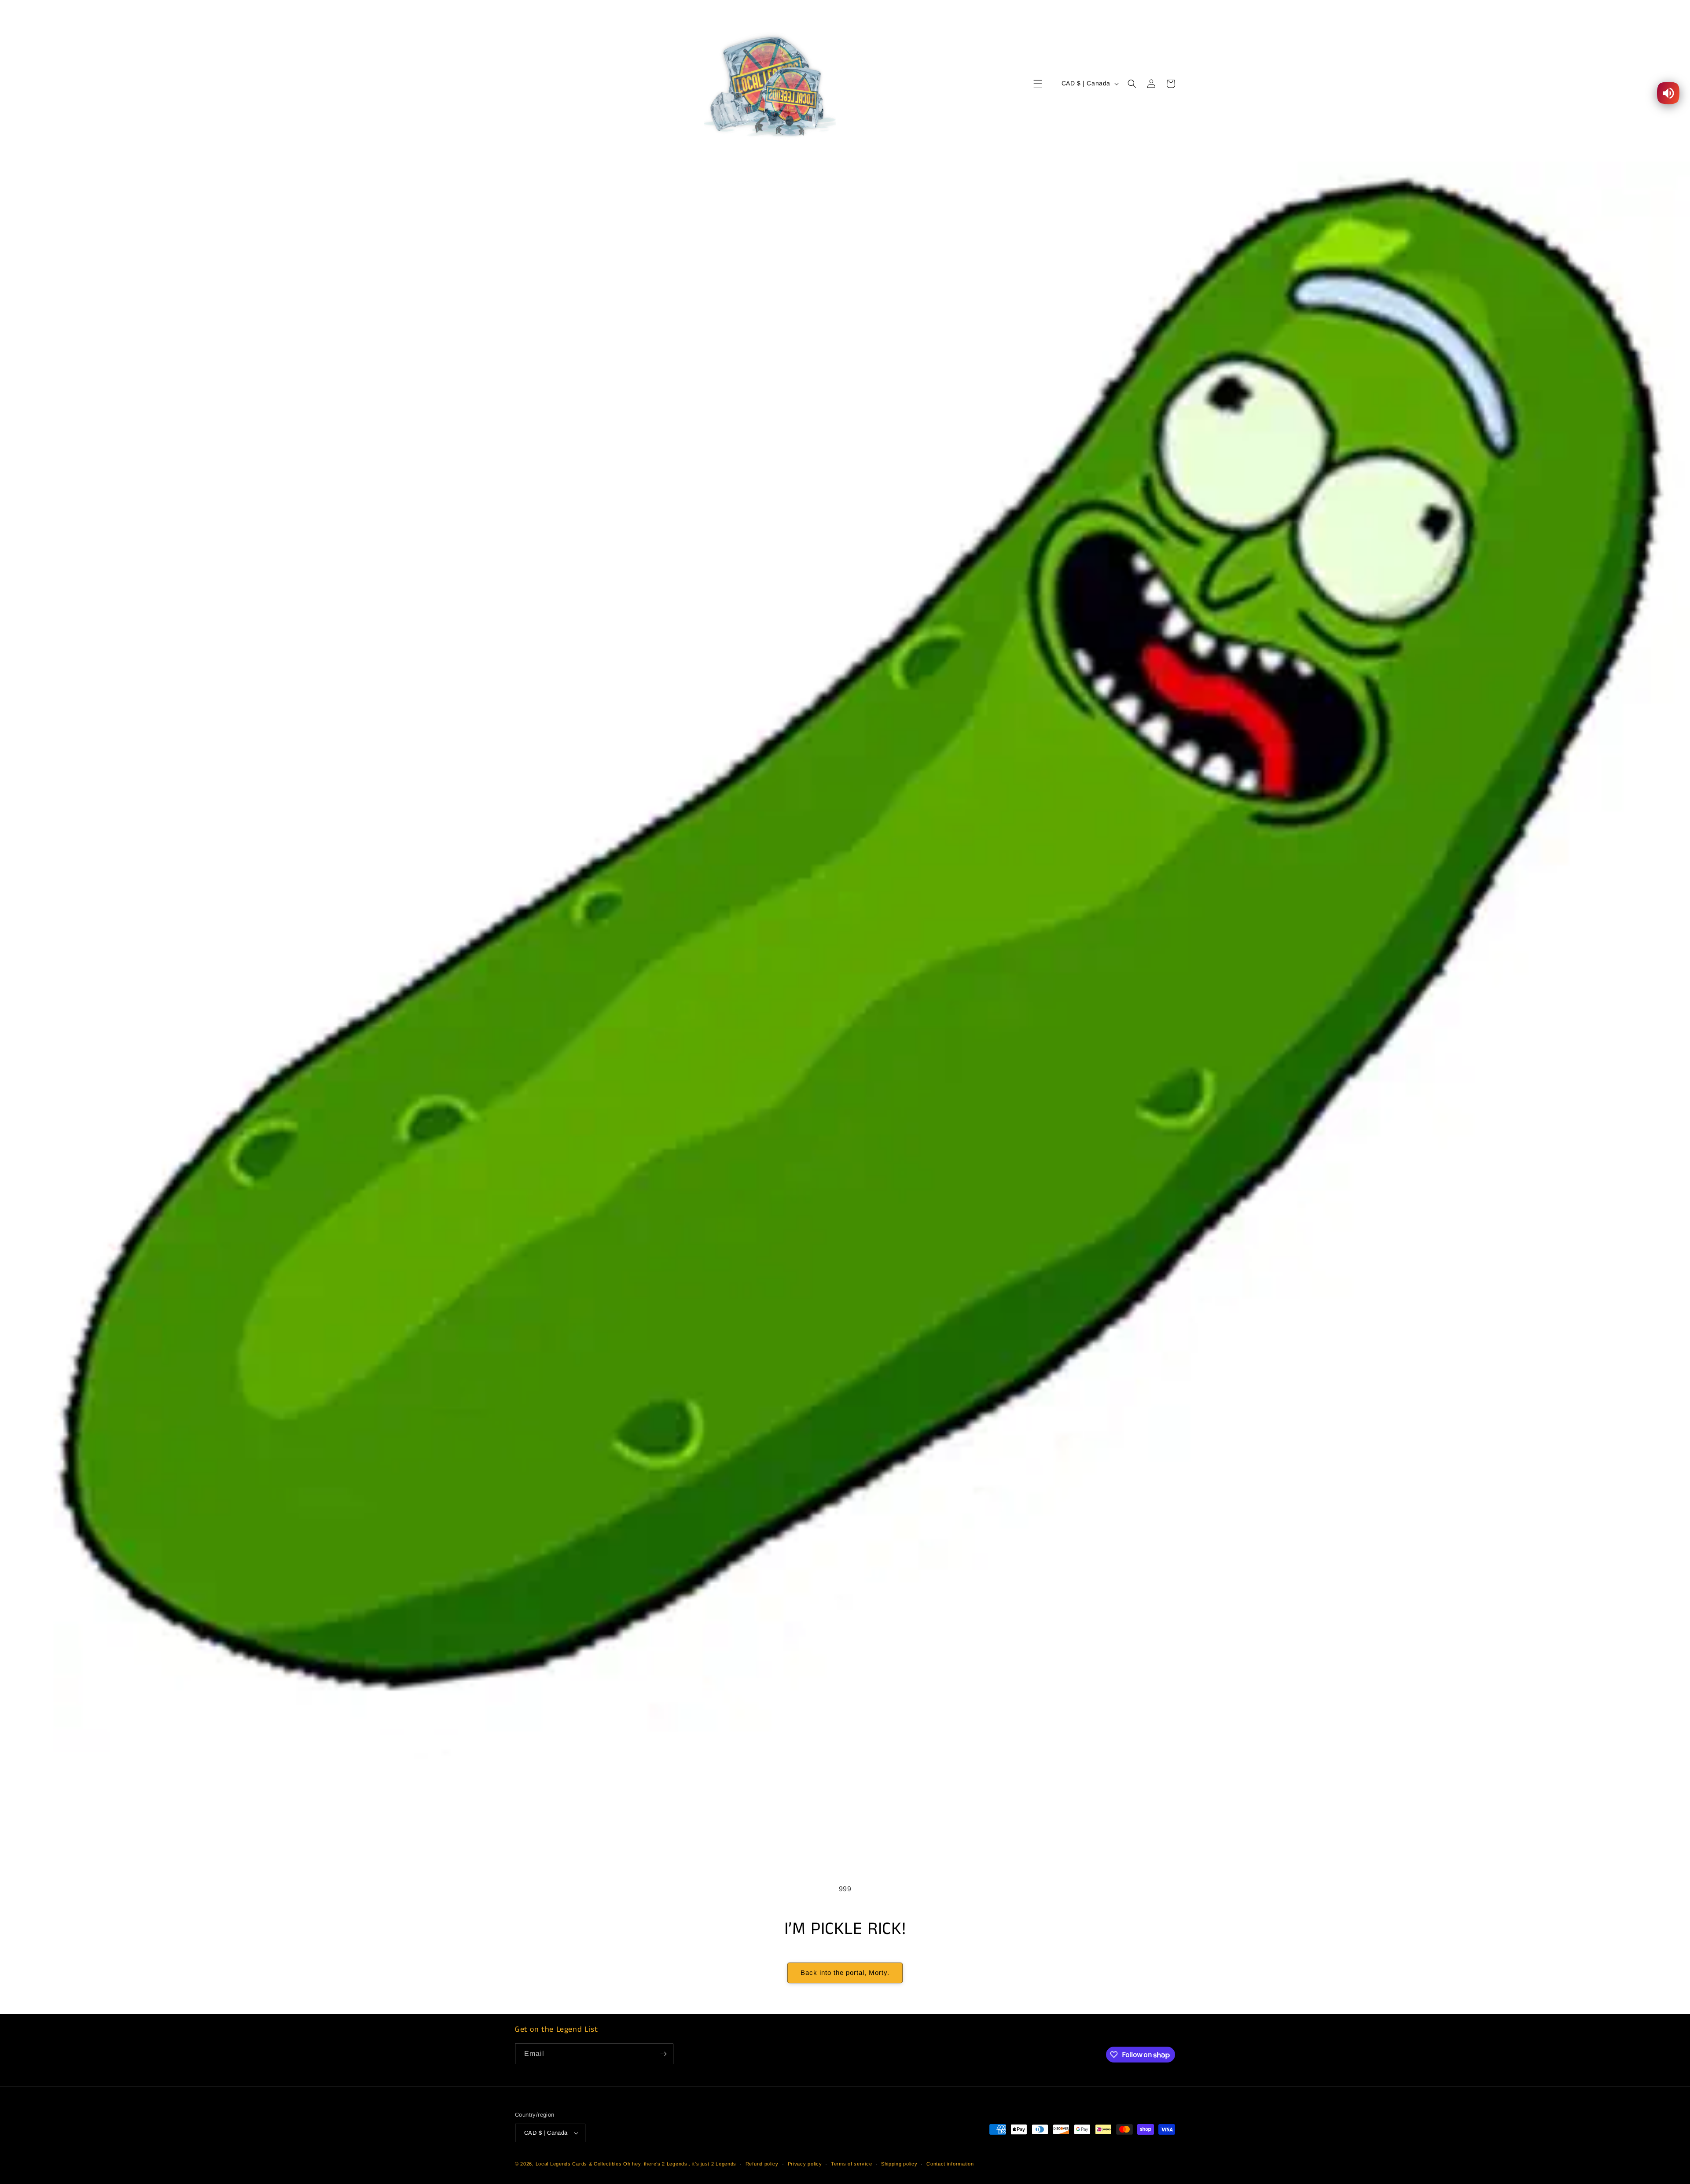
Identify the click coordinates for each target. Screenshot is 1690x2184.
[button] (1038, 84)
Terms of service (851, 2164)
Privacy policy (805, 2164)
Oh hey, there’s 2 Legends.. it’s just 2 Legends (680, 2164)
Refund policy (762, 2164)
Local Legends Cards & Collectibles (579, 2164)
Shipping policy (899, 2164)
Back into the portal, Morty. (845, 1972)
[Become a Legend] (663, 2054)
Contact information (950, 2164)
